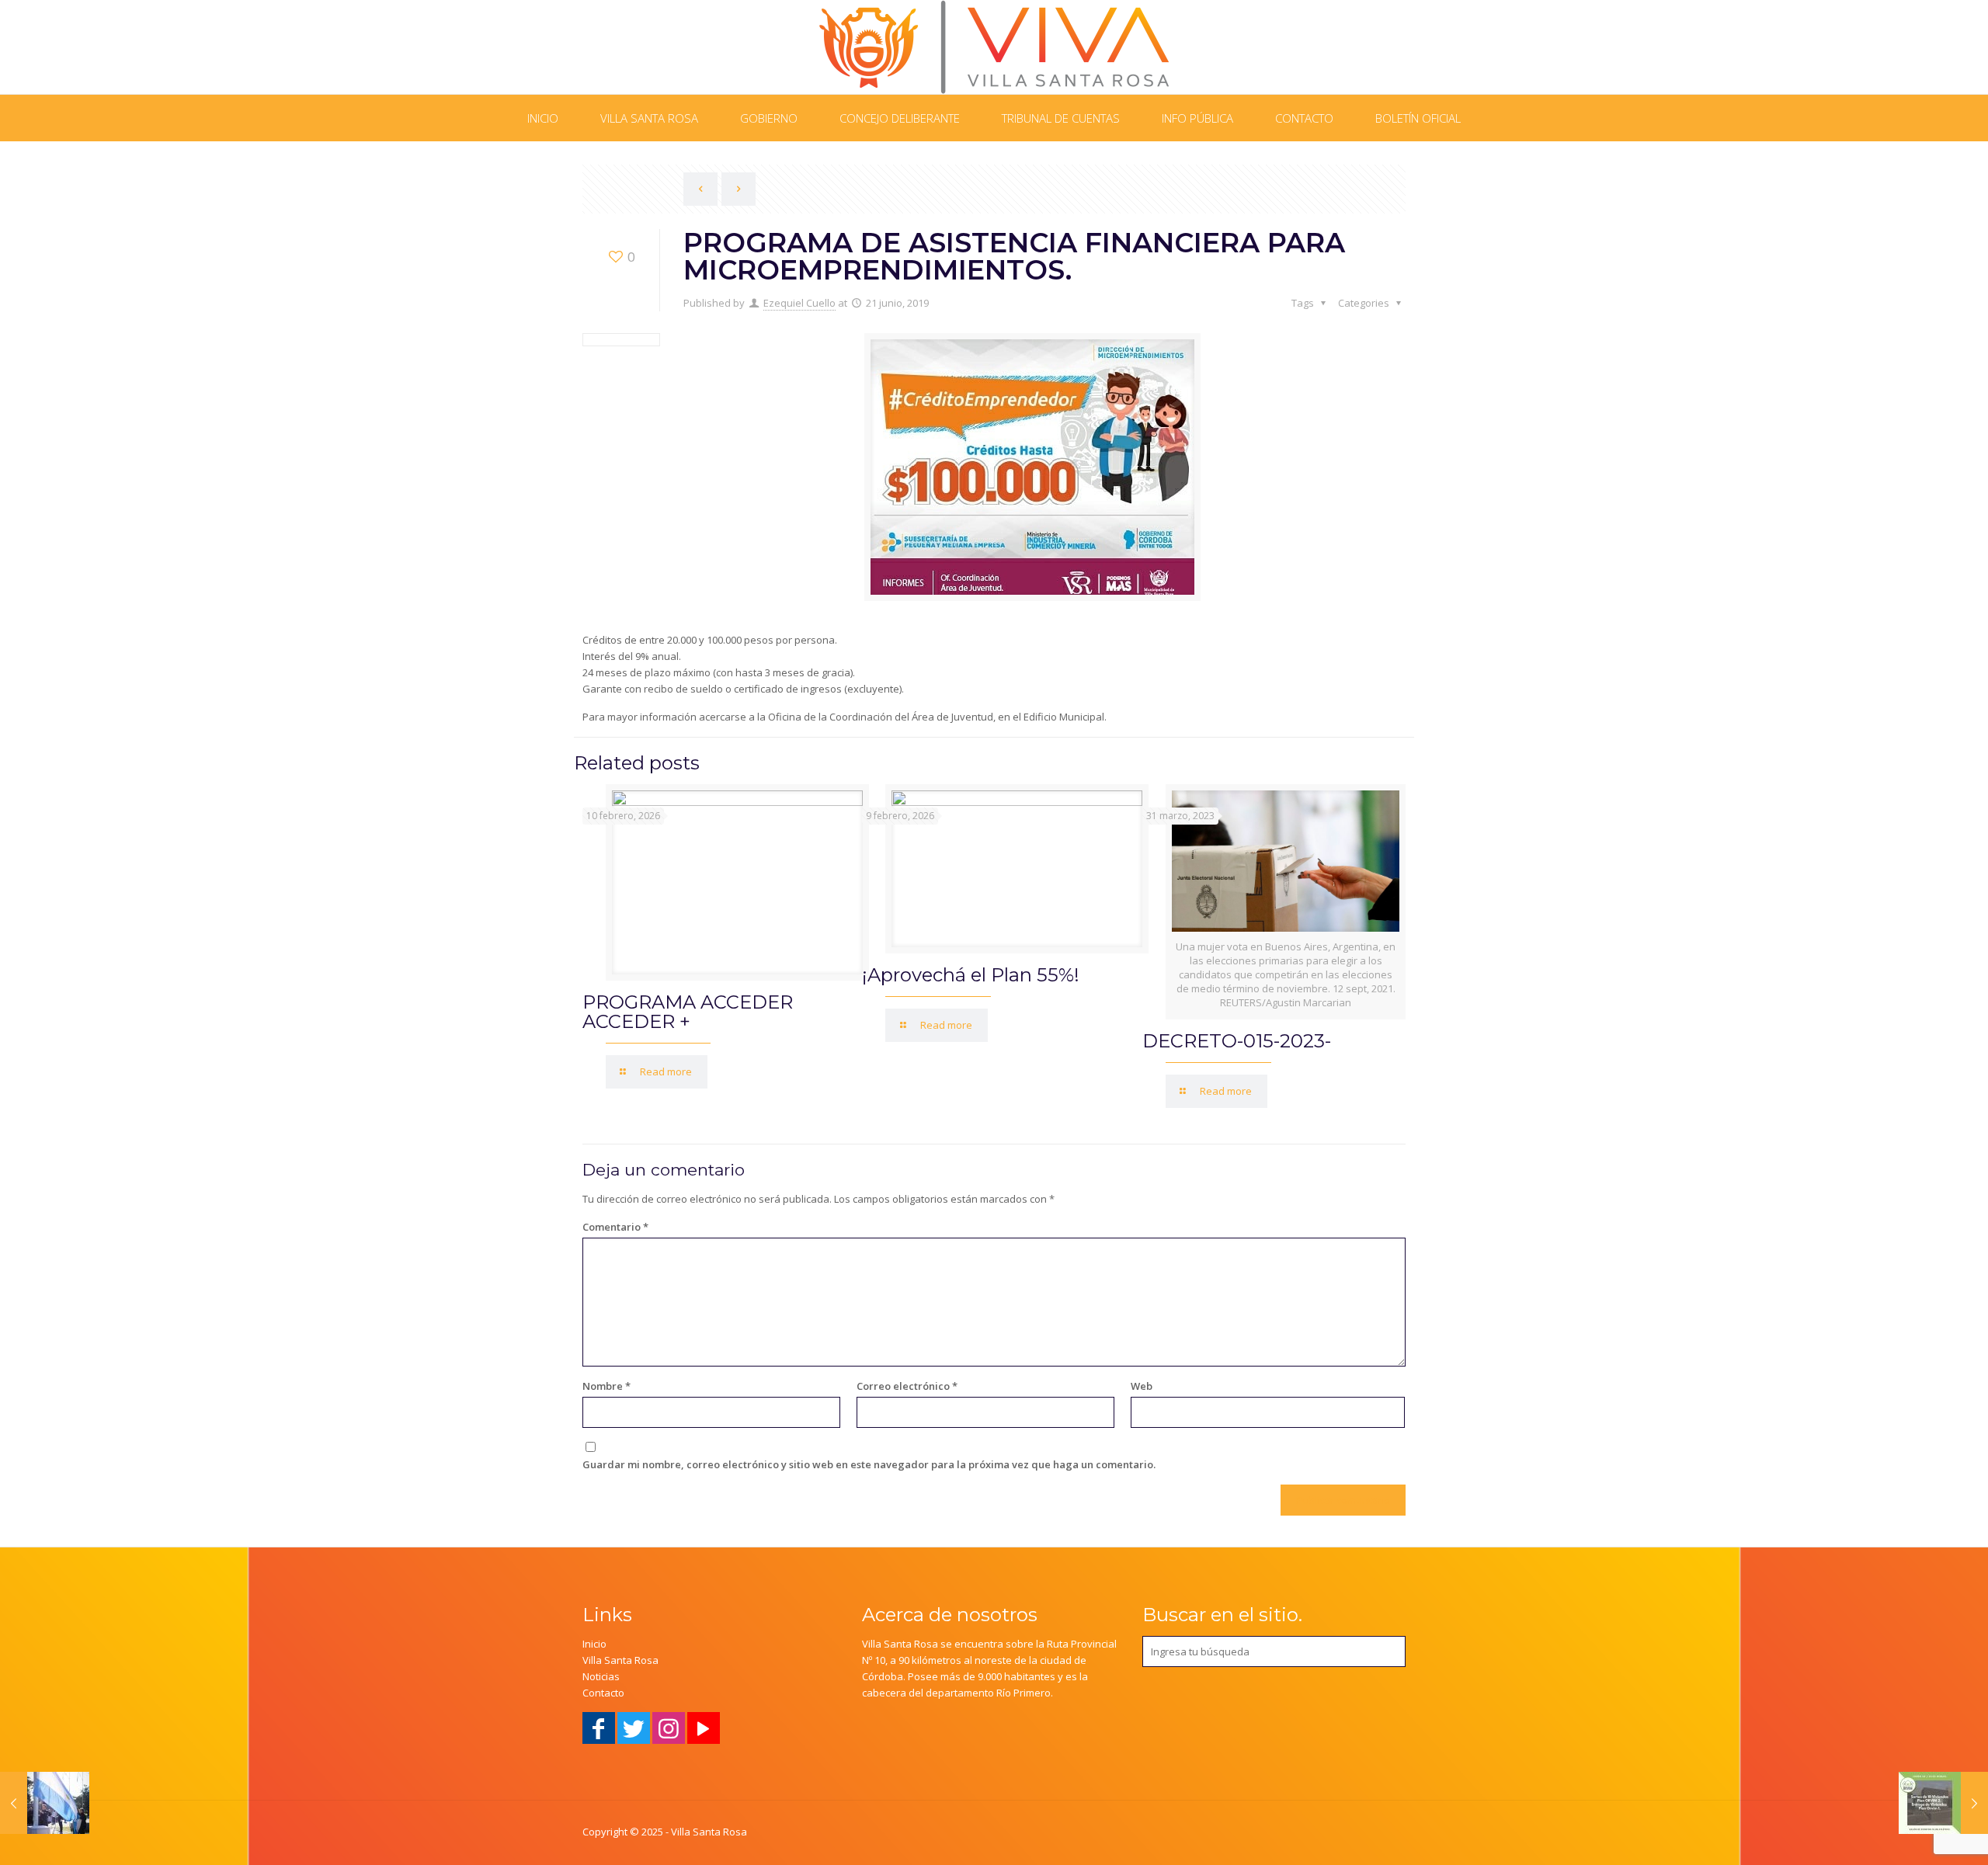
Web (1142, 1386)
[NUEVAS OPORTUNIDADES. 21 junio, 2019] (1943, 1803)
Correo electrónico (907, 1386)
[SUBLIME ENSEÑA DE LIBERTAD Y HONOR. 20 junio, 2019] (45, 1803)
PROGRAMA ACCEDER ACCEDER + (688, 1012)
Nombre (606, 1386)
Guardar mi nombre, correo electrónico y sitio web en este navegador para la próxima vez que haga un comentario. (869, 1464)
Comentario (615, 1227)
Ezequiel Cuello (799, 303)
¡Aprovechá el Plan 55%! (971, 975)
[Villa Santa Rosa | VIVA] (994, 47)
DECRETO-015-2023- (1237, 1041)
